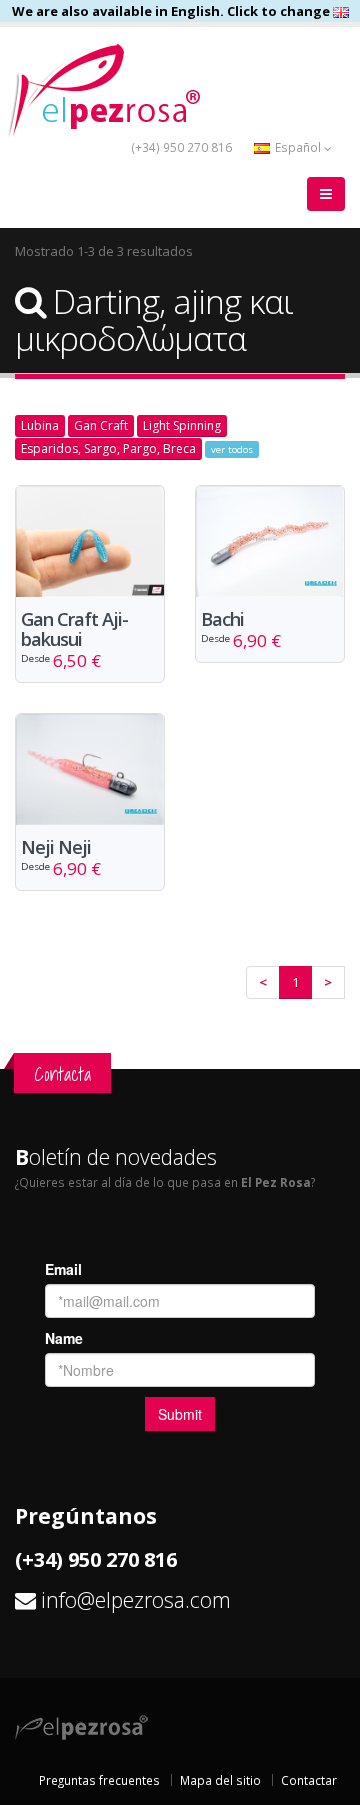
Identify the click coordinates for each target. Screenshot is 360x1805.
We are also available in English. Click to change (172, 11)
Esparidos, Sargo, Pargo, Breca (108, 448)
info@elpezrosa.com (136, 1599)
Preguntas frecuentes (99, 1780)
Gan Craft (101, 425)
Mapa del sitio (220, 1780)
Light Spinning (182, 425)
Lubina (40, 425)
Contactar (309, 1780)
